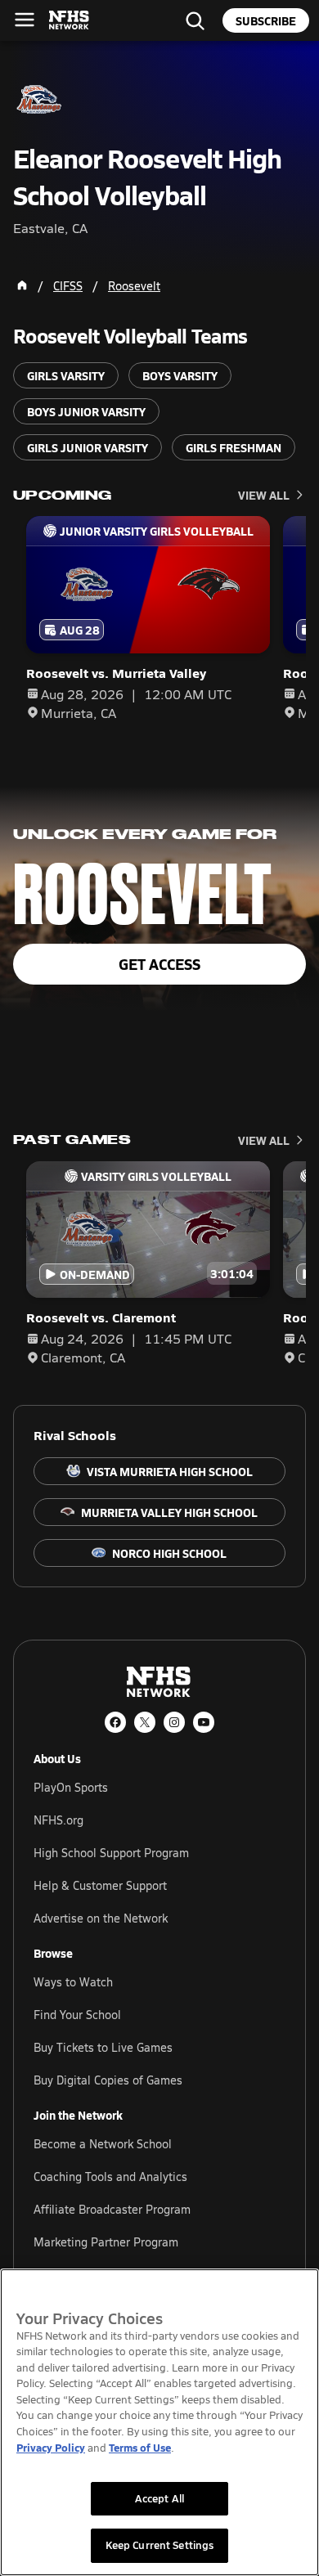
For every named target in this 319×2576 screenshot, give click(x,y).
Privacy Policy (51, 2447)
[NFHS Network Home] (70, 20)
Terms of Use (140, 2447)
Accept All (159, 2498)
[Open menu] (25, 20)
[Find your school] (195, 20)
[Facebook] (115, 1722)
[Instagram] (174, 1722)
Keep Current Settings (160, 2545)
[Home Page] (22, 285)
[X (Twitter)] (145, 1722)
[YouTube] (204, 1722)
